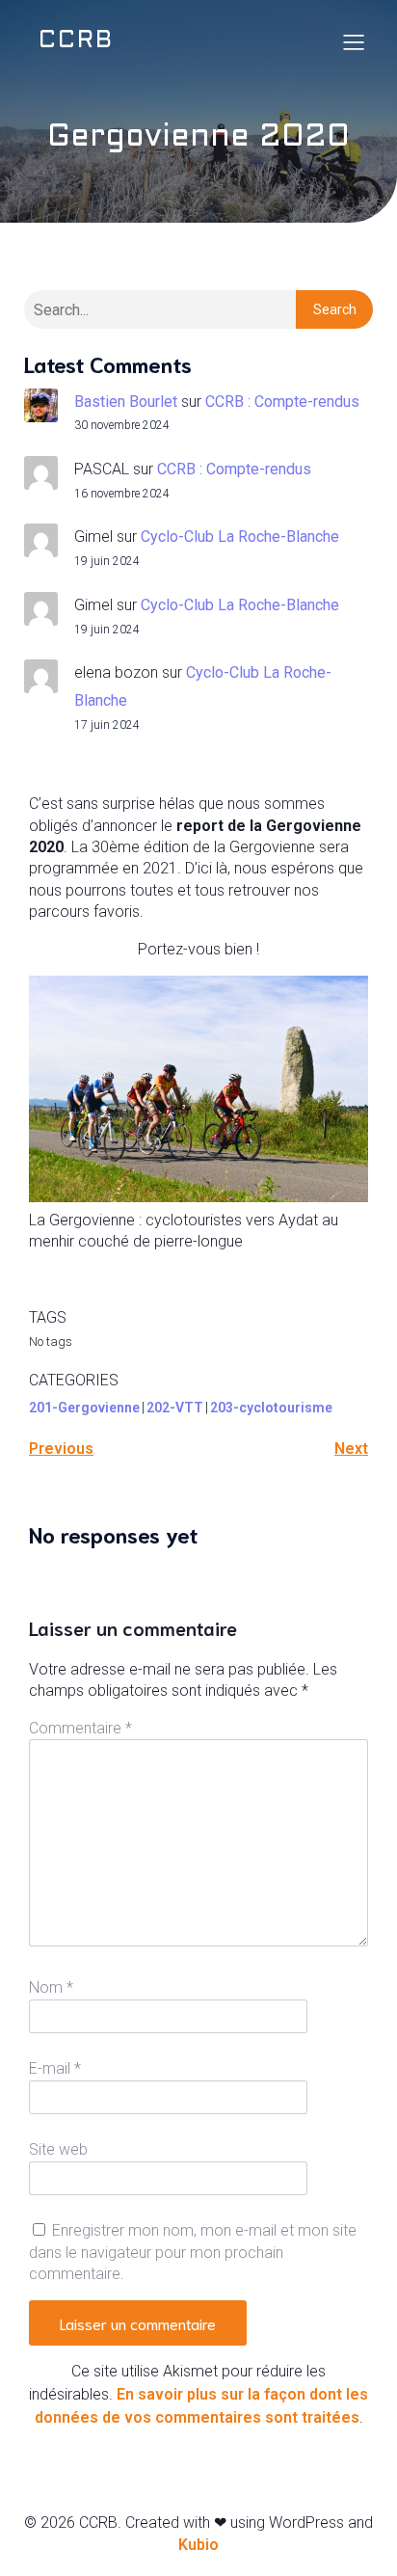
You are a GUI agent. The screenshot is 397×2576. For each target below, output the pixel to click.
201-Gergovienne (84, 1408)
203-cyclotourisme (271, 1408)
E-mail (55, 2068)
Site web (58, 2149)
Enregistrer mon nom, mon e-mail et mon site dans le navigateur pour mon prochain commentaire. (193, 2252)
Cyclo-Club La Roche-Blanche (240, 537)
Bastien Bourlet (126, 402)
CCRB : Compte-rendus (282, 402)
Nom (51, 1987)
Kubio (198, 2545)
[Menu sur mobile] (354, 41)
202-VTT (175, 1408)
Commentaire (80, 1728)
